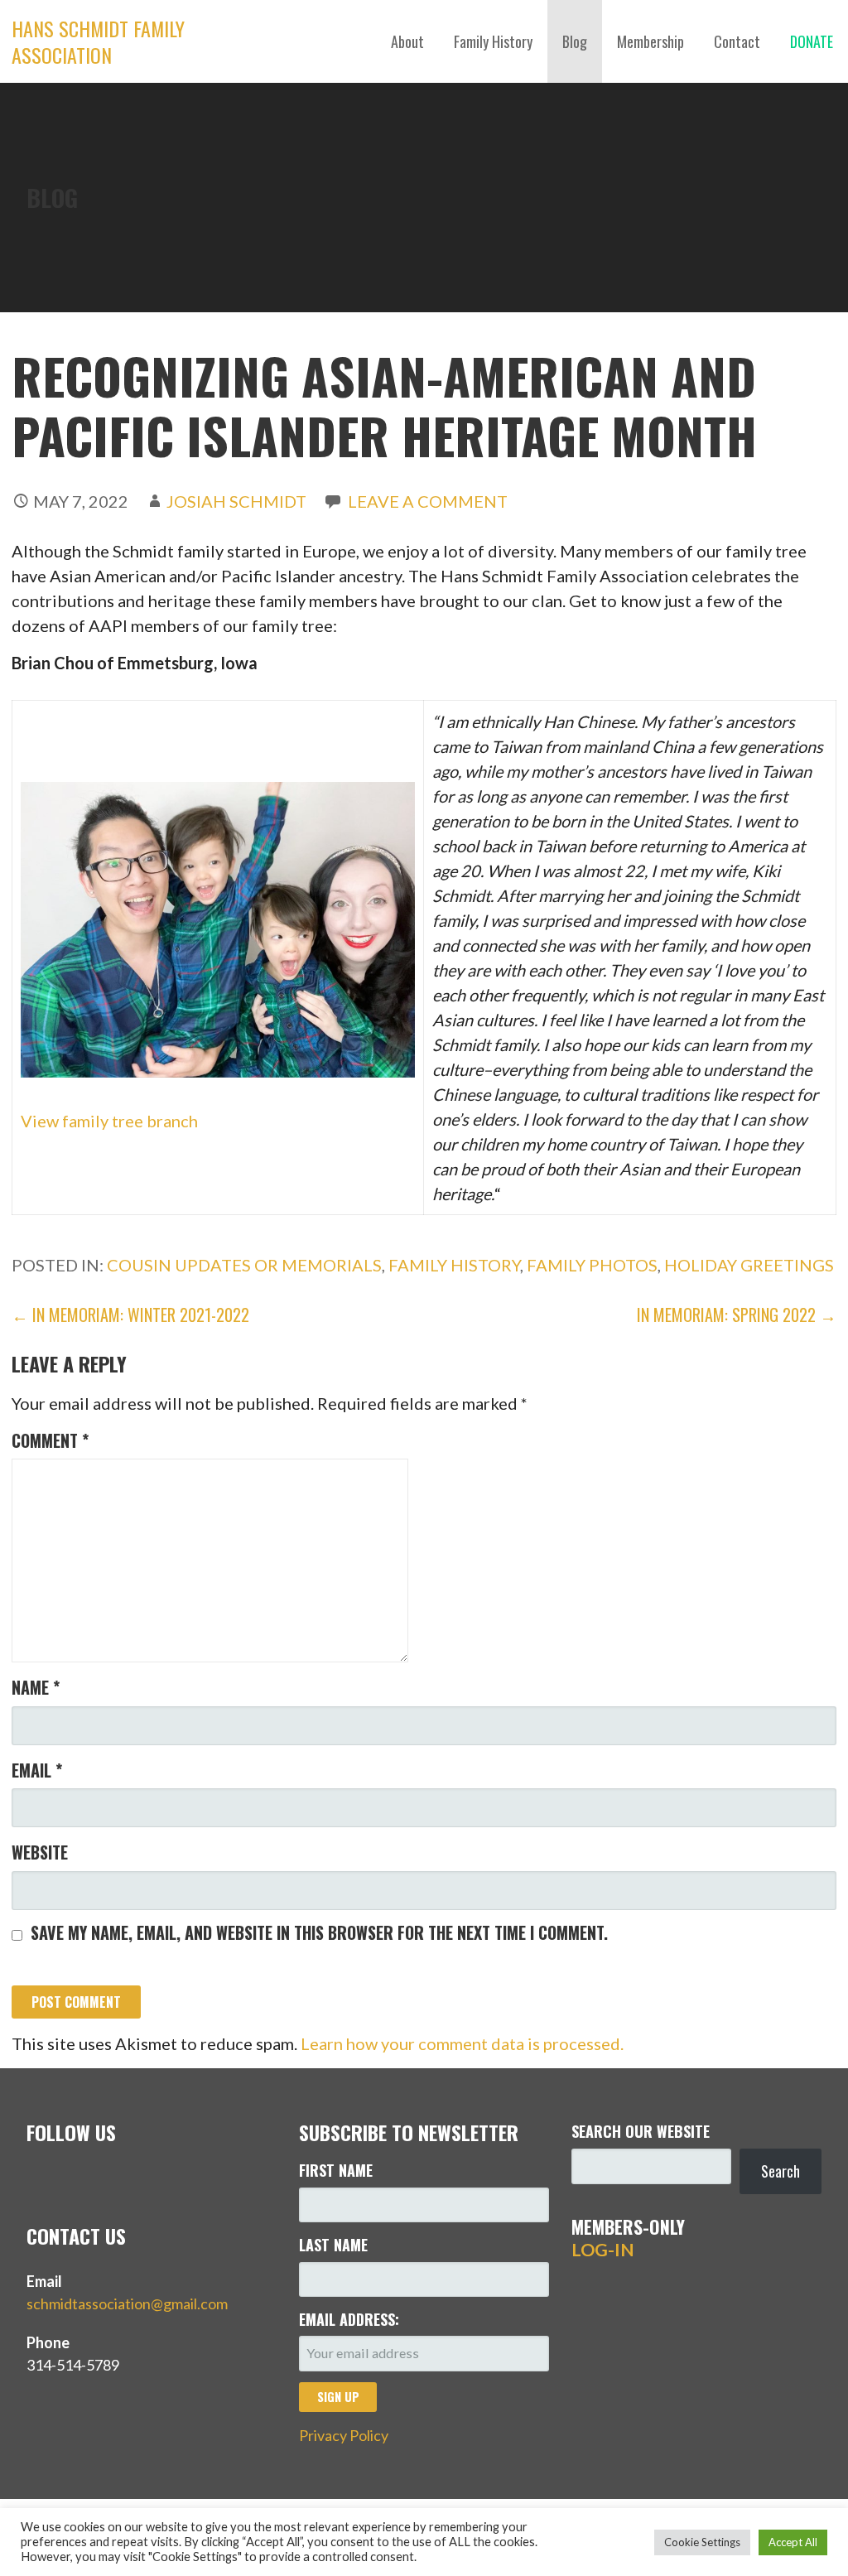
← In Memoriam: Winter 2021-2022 (130, 1315)
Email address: (349, 2319)
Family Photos (592, 1265)
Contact (737, 41)
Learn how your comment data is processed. (462, 2043)
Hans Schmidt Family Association (98, 41)
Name (36, 1687)
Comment (50, 1440)
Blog (575, 41)
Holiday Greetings (749, 1265)
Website (40, 1852)
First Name (336, 2170)
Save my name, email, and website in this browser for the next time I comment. (319, 1932)
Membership (650, 41)
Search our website (641, 2131)
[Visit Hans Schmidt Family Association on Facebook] (72, 2178)
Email (37, 1770)
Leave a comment (428, 501)
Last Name (333, 2245)
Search (781, 2171)
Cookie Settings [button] (702, 2542)
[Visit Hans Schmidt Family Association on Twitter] (38, 2178)
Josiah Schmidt (236, 501)
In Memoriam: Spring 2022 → (737, 1315)
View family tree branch (109, 1121)
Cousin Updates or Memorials (244, 1265)
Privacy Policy (344, 2435)
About (407, 41)
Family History (493, 41)
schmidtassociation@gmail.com (127, 2303)
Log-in (603, 2250)
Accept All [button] (793, 2542)
